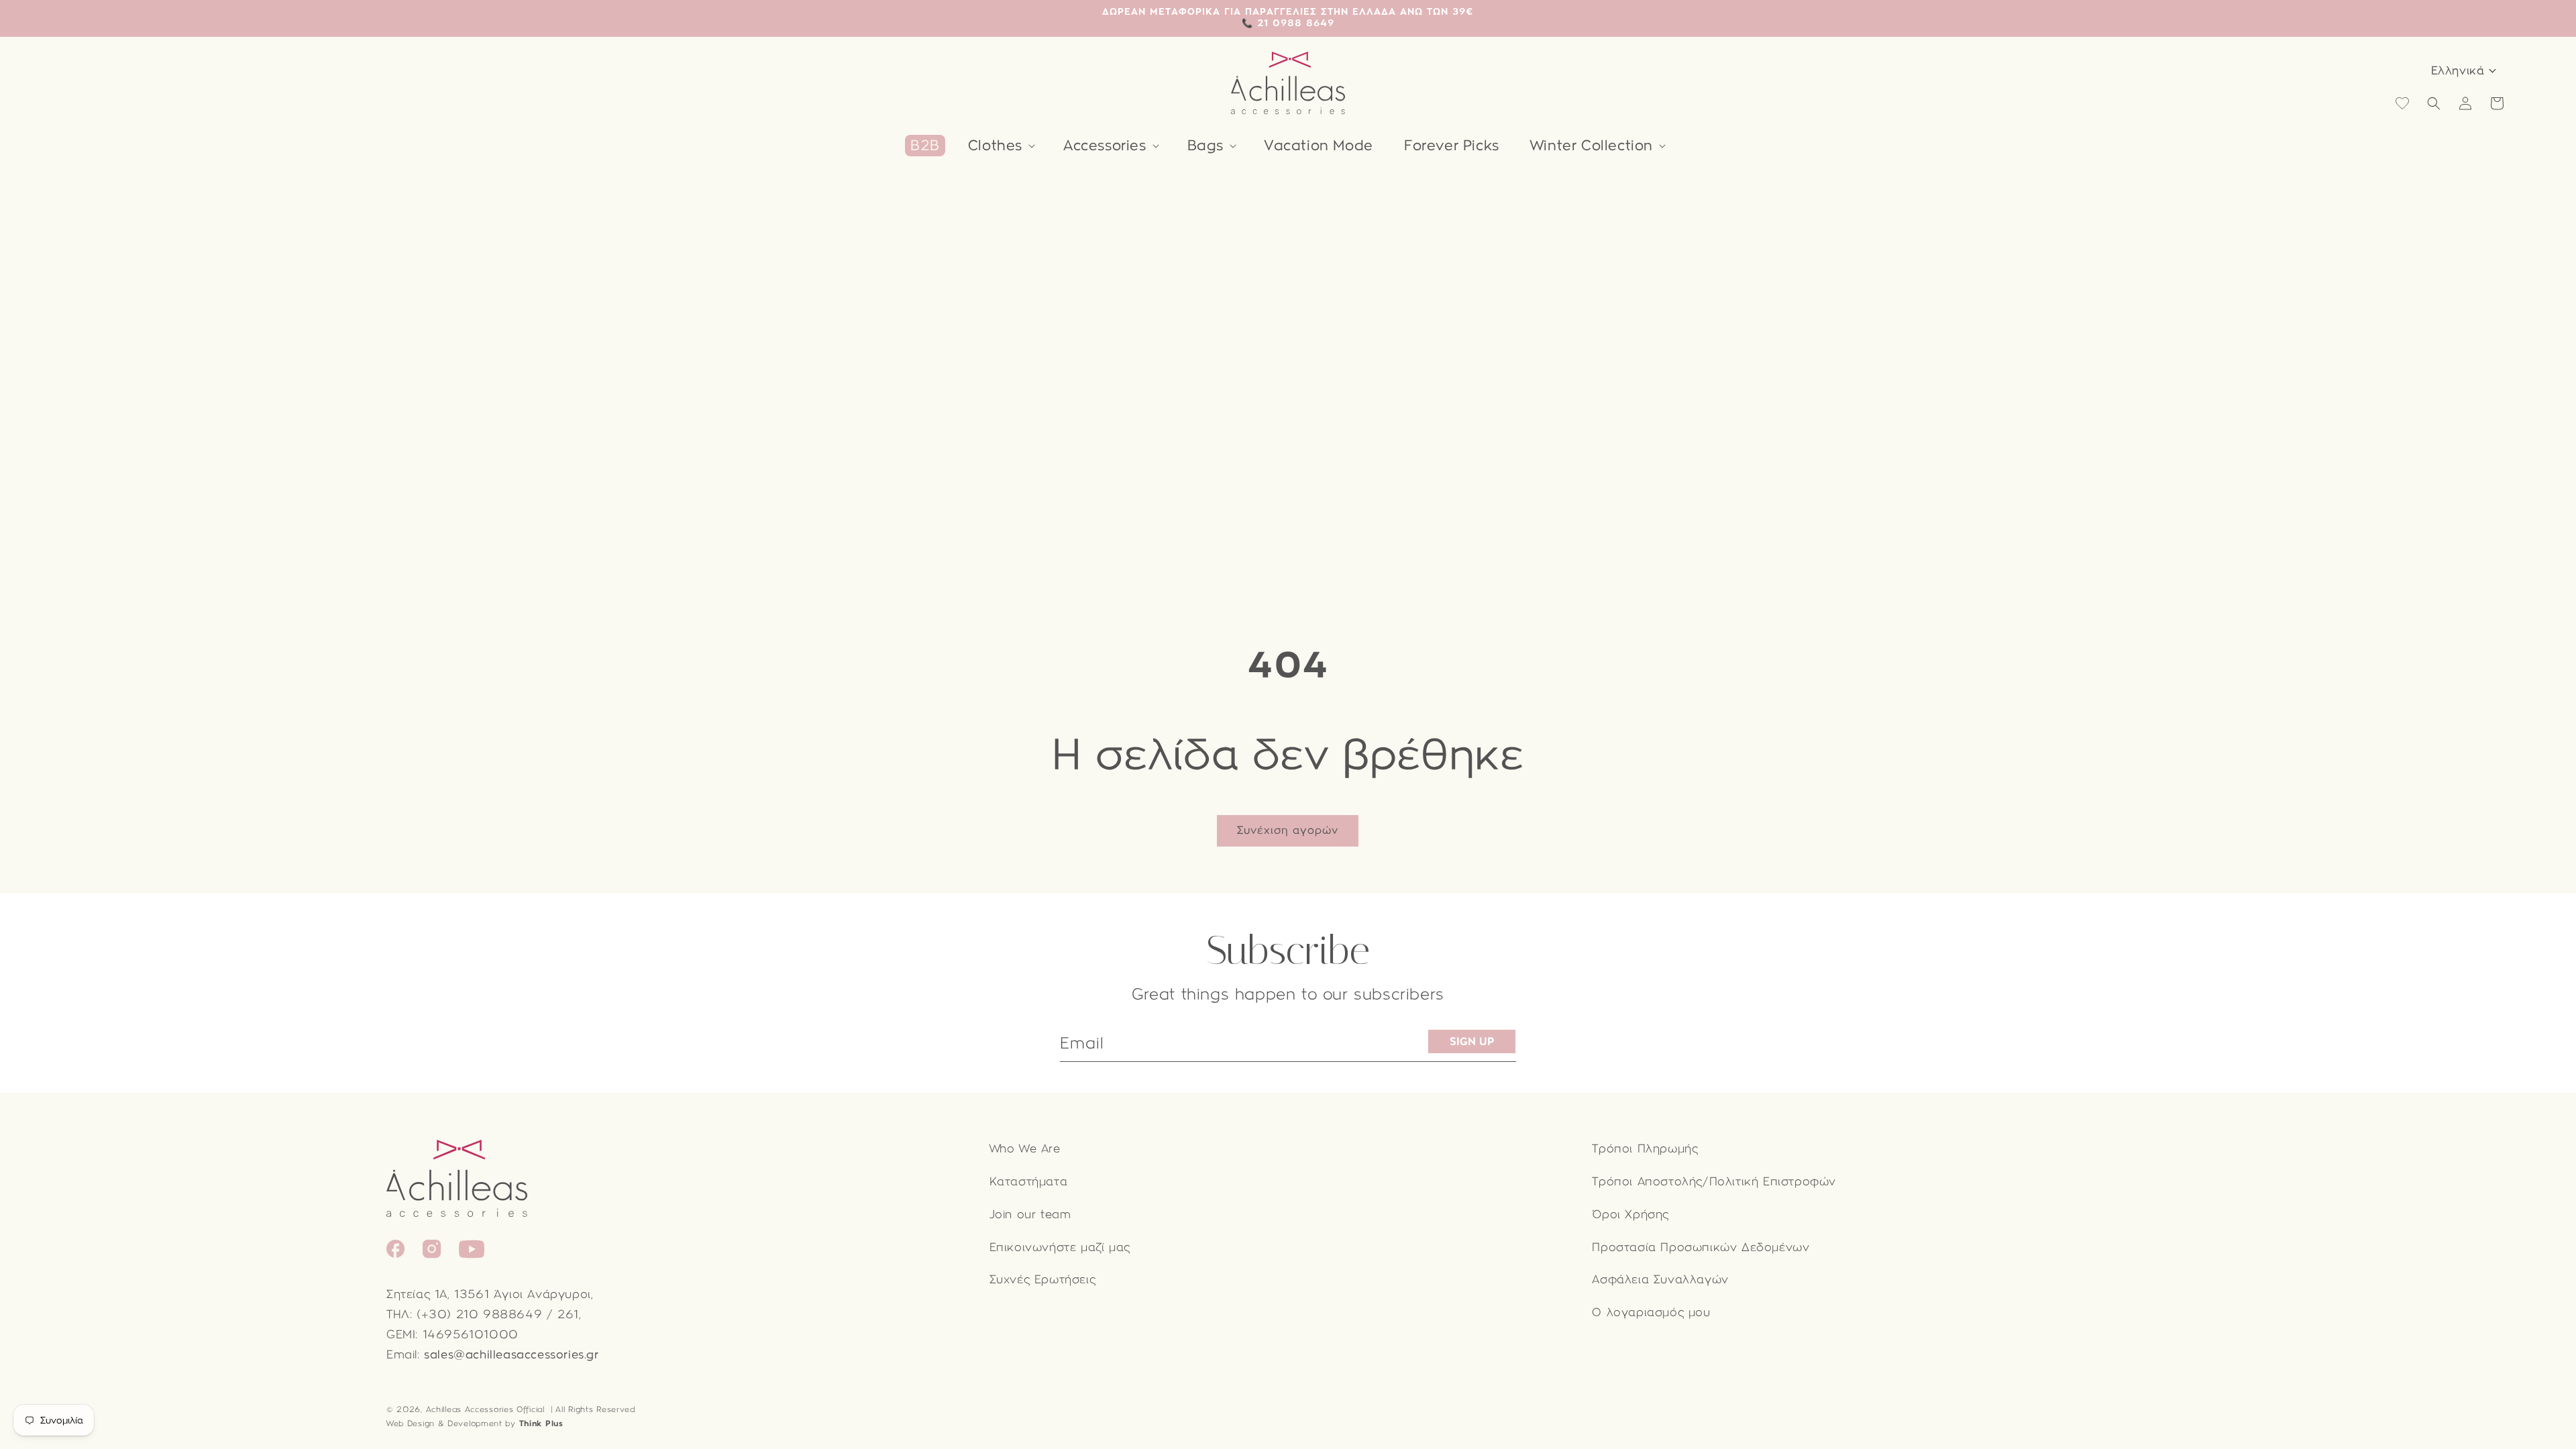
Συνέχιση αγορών (1288, 830)
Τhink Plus (541, 1424)
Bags (1205, 146)
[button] (1000, 146)
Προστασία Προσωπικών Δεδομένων (1701, 1247)
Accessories (1105, 146)
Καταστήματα (1029, 1182)
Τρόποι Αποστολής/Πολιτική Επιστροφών (1714, 1182)
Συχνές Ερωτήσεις (1043, 1280)
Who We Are (1025, 1149)
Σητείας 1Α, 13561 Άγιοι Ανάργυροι (489, 1294)
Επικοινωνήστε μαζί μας (1060, 1247)
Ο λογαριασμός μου (1651, 1312)
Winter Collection (1592, 146)
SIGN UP (1472, 1041)
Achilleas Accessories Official (485, 1409)
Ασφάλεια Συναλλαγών (1660, 1280)
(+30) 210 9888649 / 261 (498, 1314)
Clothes (995, 146)
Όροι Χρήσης (1630, 1215)
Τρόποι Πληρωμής (1645, 1149)
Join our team (1030, 1215)
